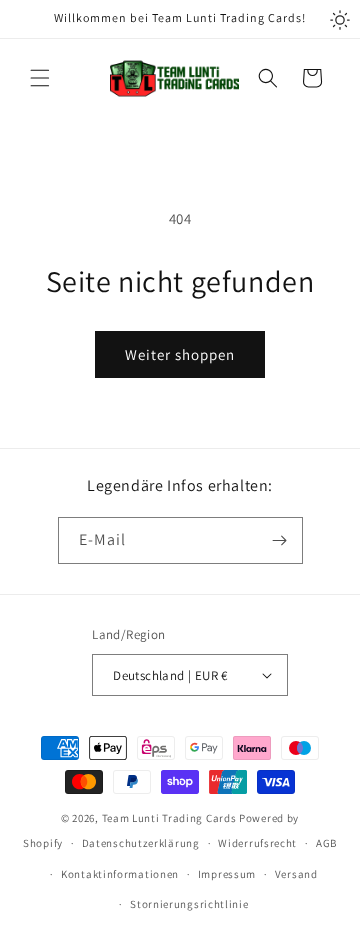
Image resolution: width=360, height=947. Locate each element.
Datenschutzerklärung (141, 843)
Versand (296, 874)
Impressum (227, 874)
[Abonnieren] (280, 540)
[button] (40, 78)
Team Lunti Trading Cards (169, 818)
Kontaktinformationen (120, 874)
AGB (326, 843)
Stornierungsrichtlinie (189, 904)
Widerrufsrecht (257, 843)
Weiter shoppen (180, 354)
